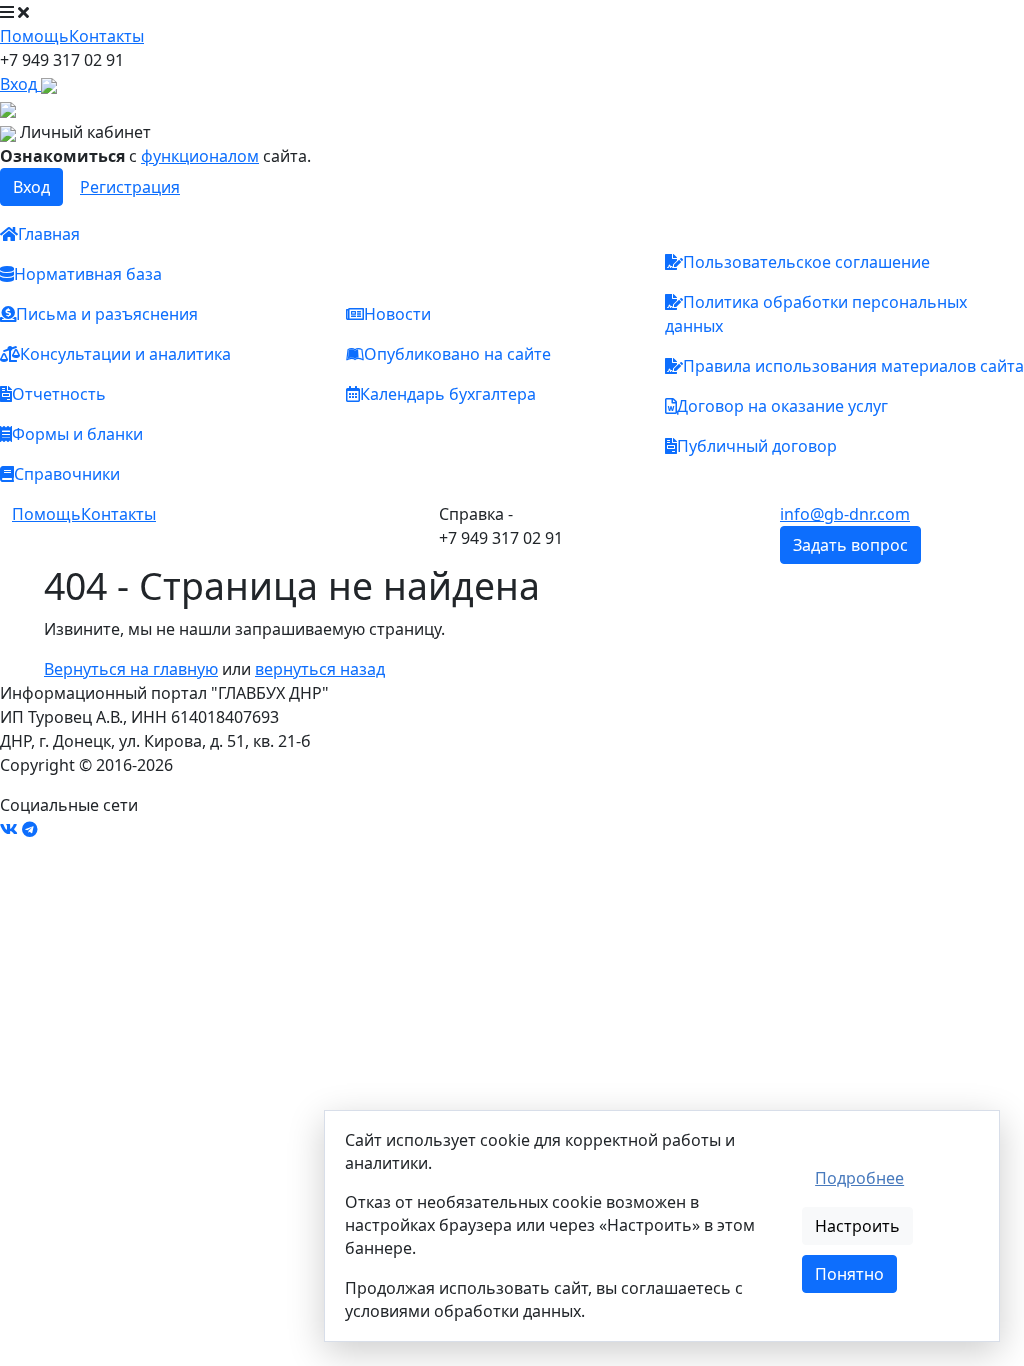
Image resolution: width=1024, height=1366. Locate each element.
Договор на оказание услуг (782, 406)
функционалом (200, 156)
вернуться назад (320, 669)
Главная (49, 234)
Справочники (67, 474)
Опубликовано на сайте (457, 354)
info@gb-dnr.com (845, 514)
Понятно (849, 1274)
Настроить (857, 1226)
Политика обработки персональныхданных (816, 314)
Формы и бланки (77, 434)
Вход (31, 187)
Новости (397, 314)
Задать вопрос (850, 545)
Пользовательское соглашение (806, 262)
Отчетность (59, 394)
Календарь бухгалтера (448, 394)
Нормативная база (88, 274)
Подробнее (859, 1178)
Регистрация (130, 187)
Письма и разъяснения (107, 314)
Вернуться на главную (131, 669)
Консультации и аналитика (125, 354)
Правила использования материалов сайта (853, 366)
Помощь (34, 36)
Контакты (106, 36)
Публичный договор (757, 446)
